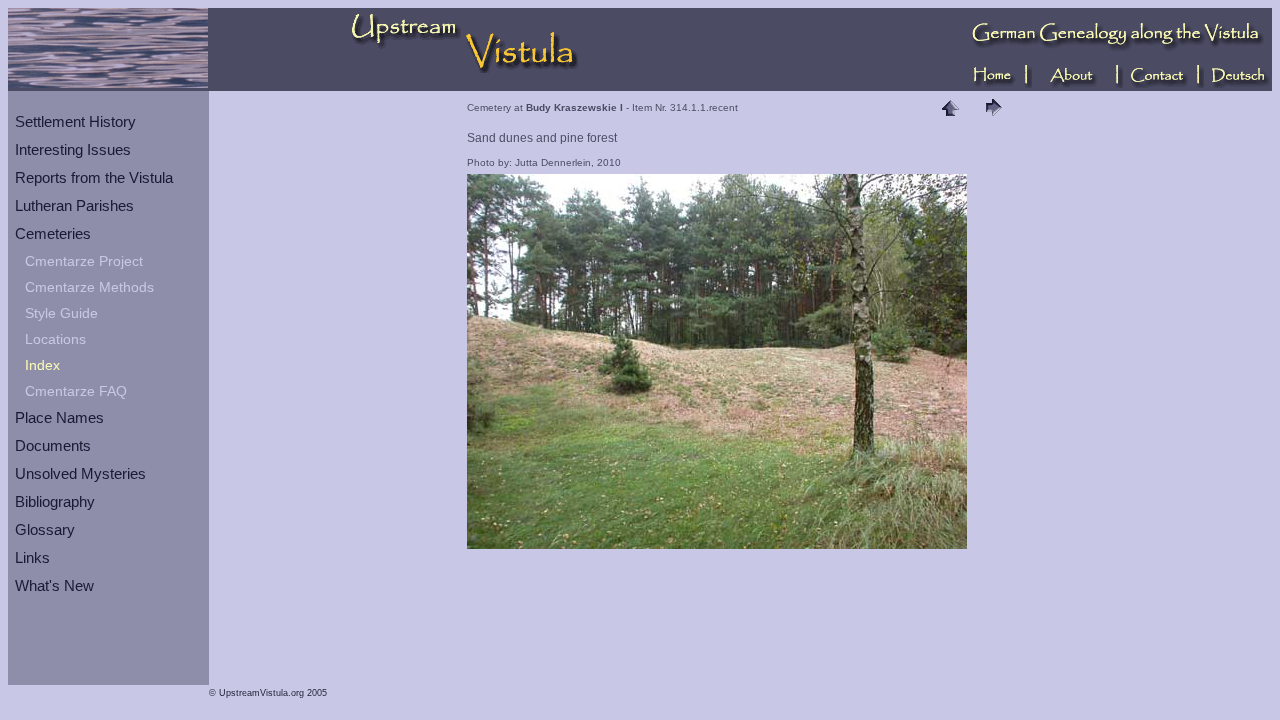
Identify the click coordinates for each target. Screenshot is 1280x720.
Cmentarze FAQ (76, 391)
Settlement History (75, 121)
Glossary (45, 529)
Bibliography (55, 501)
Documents (53, 445)
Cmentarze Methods (89, 287)
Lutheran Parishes (74, 205)
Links (32, 557)
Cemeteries (53, 233)
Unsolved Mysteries (80, 473)
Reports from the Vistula (94, 177)
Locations (55, 339)
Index (42, 365)
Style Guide (61, 313)
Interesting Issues (73, 149)
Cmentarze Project (84, 261)
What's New (54, 585)
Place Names (59, 417)
